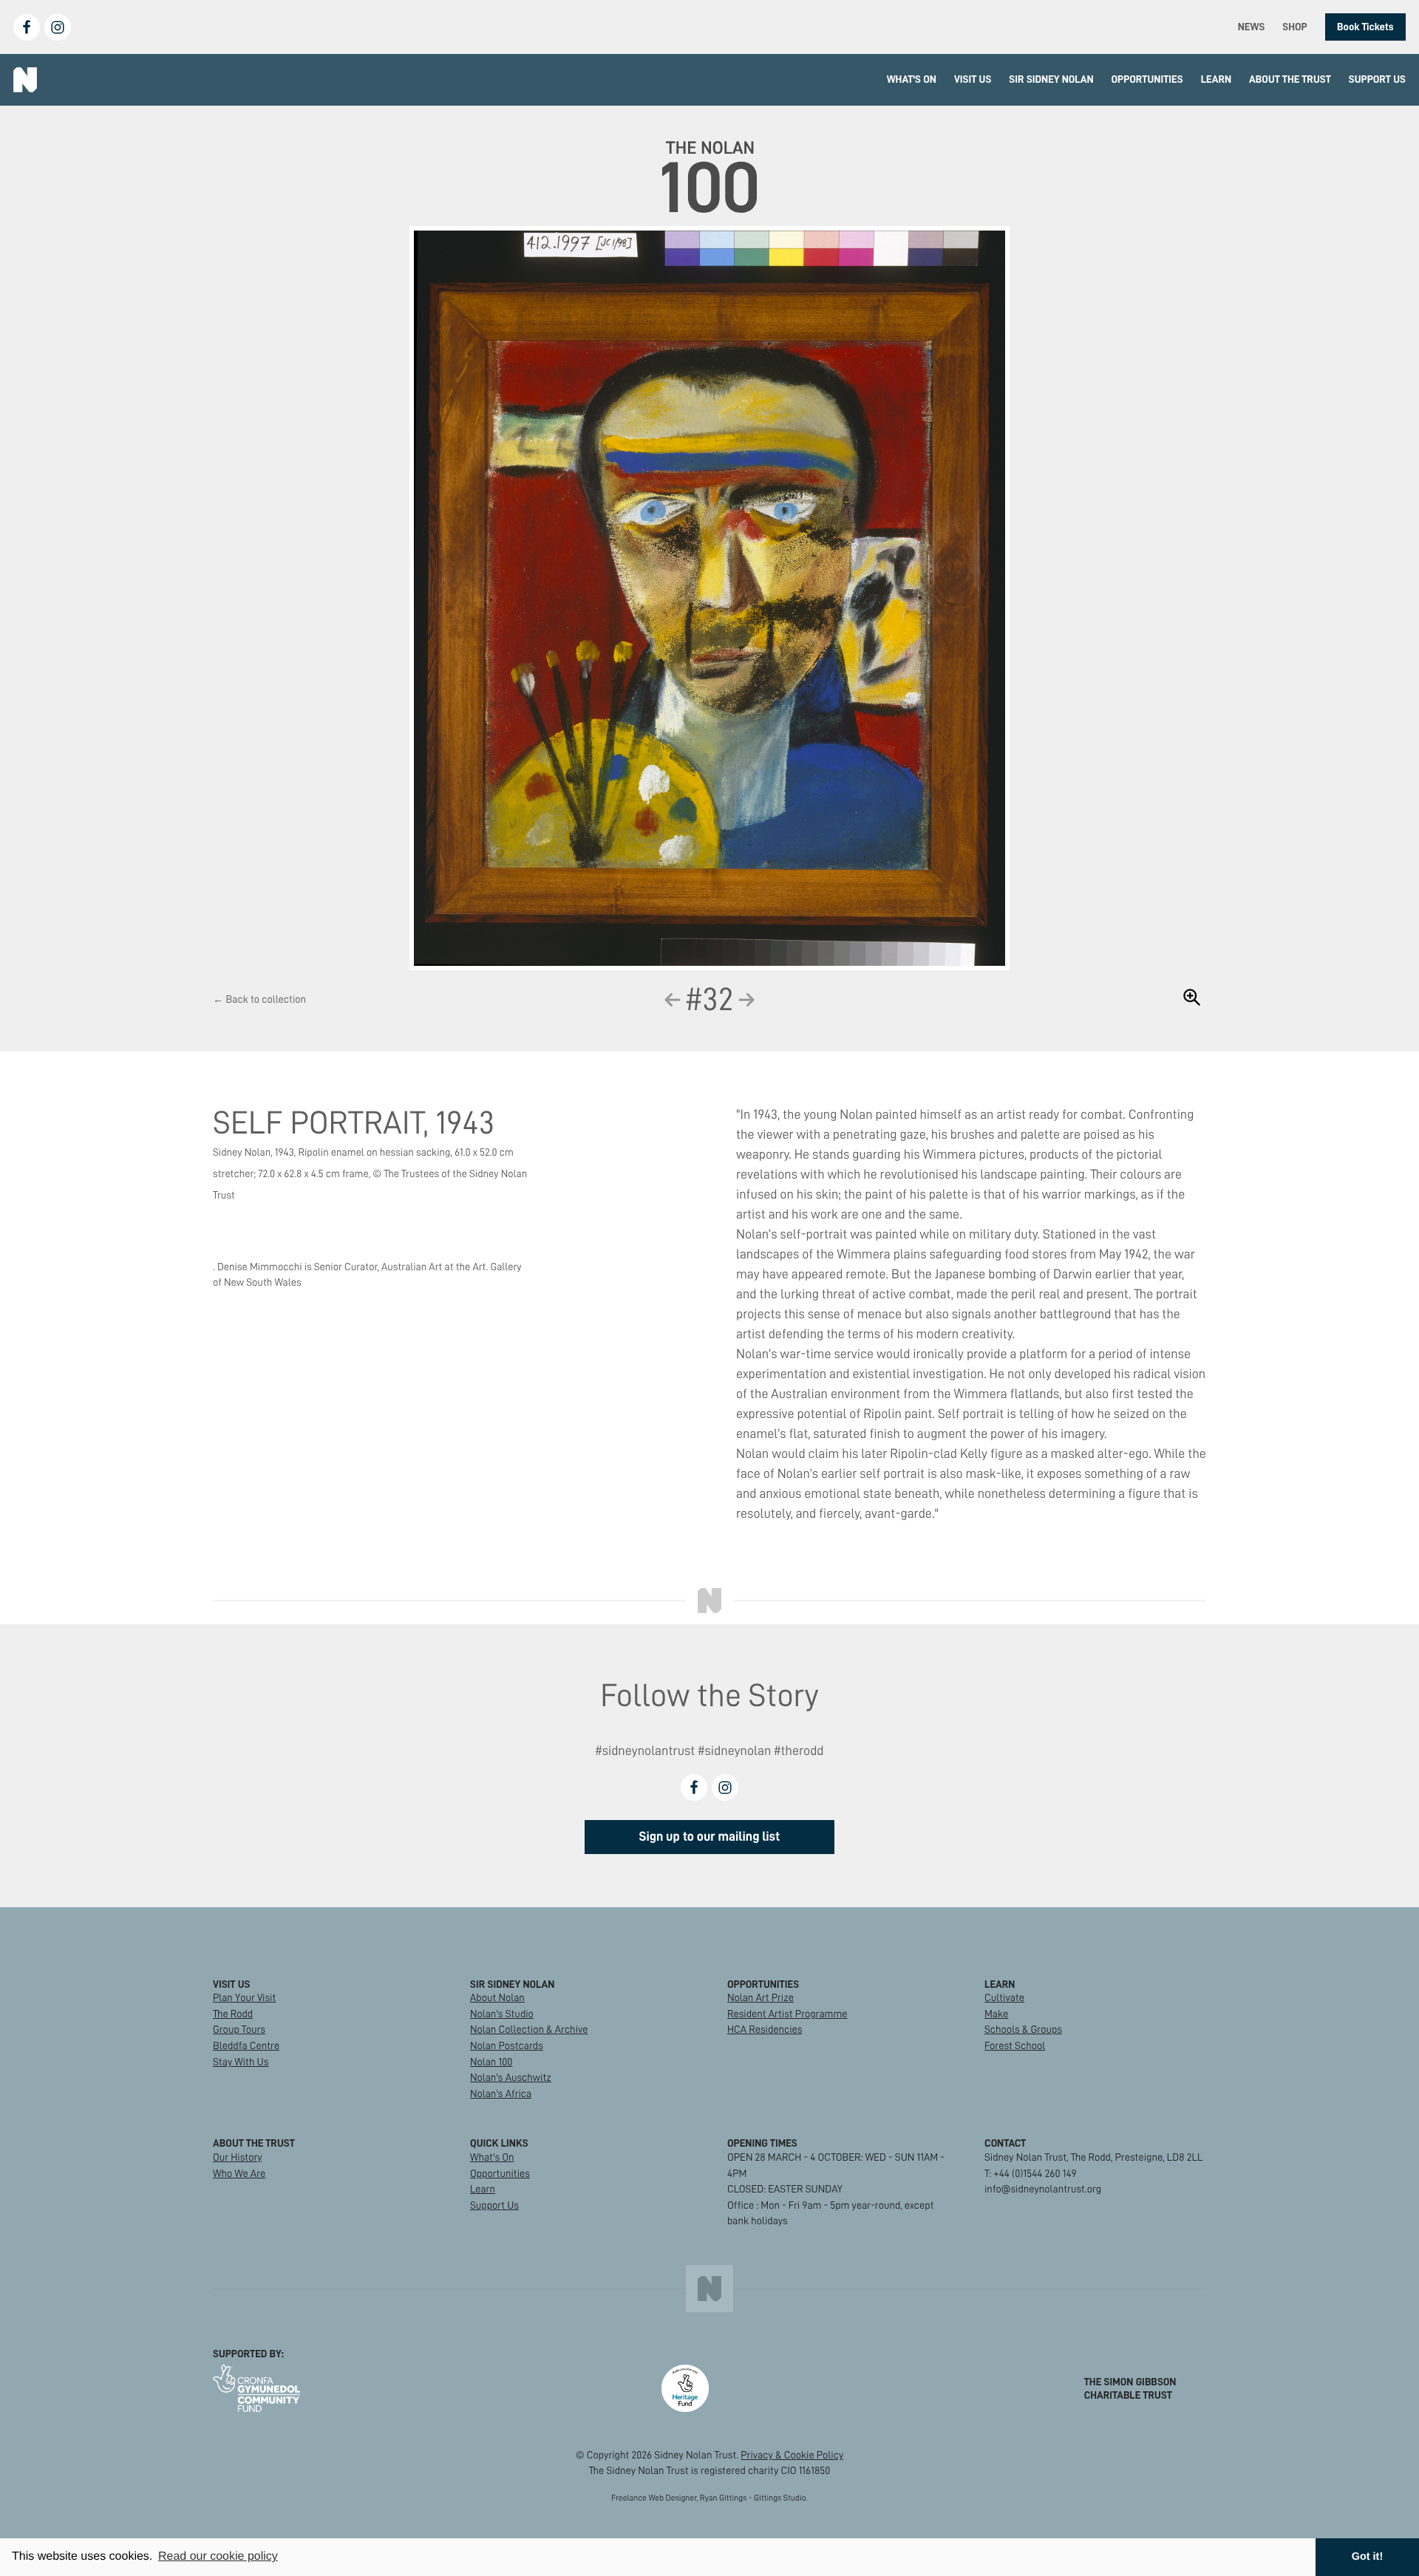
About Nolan (497, 1997)
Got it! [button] (1367, 2557)
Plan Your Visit (244, 1997)
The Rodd (233, 2014)
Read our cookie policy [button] (218, 2556)
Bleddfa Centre (246, 2045)
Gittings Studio (780, 2498)
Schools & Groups (1023, 2029)
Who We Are (239, 2173)
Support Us (1377, 79)
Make (996, 2014)
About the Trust (1290, 79)
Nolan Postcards (507, 2045)
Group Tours (239, 2029)
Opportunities (1147, 79)
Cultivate (1004, 1997)
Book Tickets (1365, 27)
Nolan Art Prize (760, 1997)
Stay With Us (241, 2062)
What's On (912, 79)
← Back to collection (259, 999)
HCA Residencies (765, 2029)
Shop (1294, 27)
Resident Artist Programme (787, 2014)
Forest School (1015, 2045)
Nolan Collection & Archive (529, 2029)
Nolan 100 (491, 2062)
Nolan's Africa (501, 2093)
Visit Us (973, 79)
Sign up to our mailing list (710, 1837)
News (1252, 27)
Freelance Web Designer (654, 2498)
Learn (1216, 79)
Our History (238, 2157)
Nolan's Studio (502, 2014)
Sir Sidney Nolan (1051, 79)
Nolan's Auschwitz (511, 2077)
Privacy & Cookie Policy (792, 2455)
